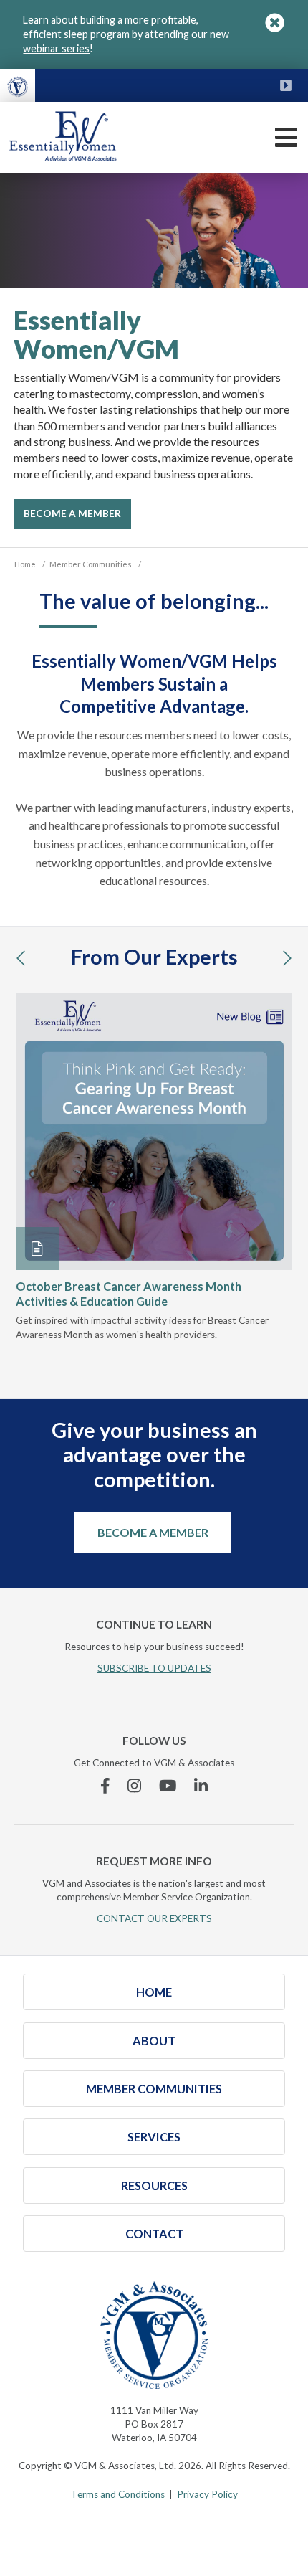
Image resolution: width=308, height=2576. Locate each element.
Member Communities (154, 2089)
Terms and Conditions (118, 2494)
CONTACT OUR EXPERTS (154, 1918)
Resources (154, 2186)
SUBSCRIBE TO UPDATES (154, 1668)
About (154, 2041)
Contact (154, 2234)
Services (154, 2137)
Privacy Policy (207, 2494)
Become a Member (153, 1532)
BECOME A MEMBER (72, 513)
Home (154, 1992)
